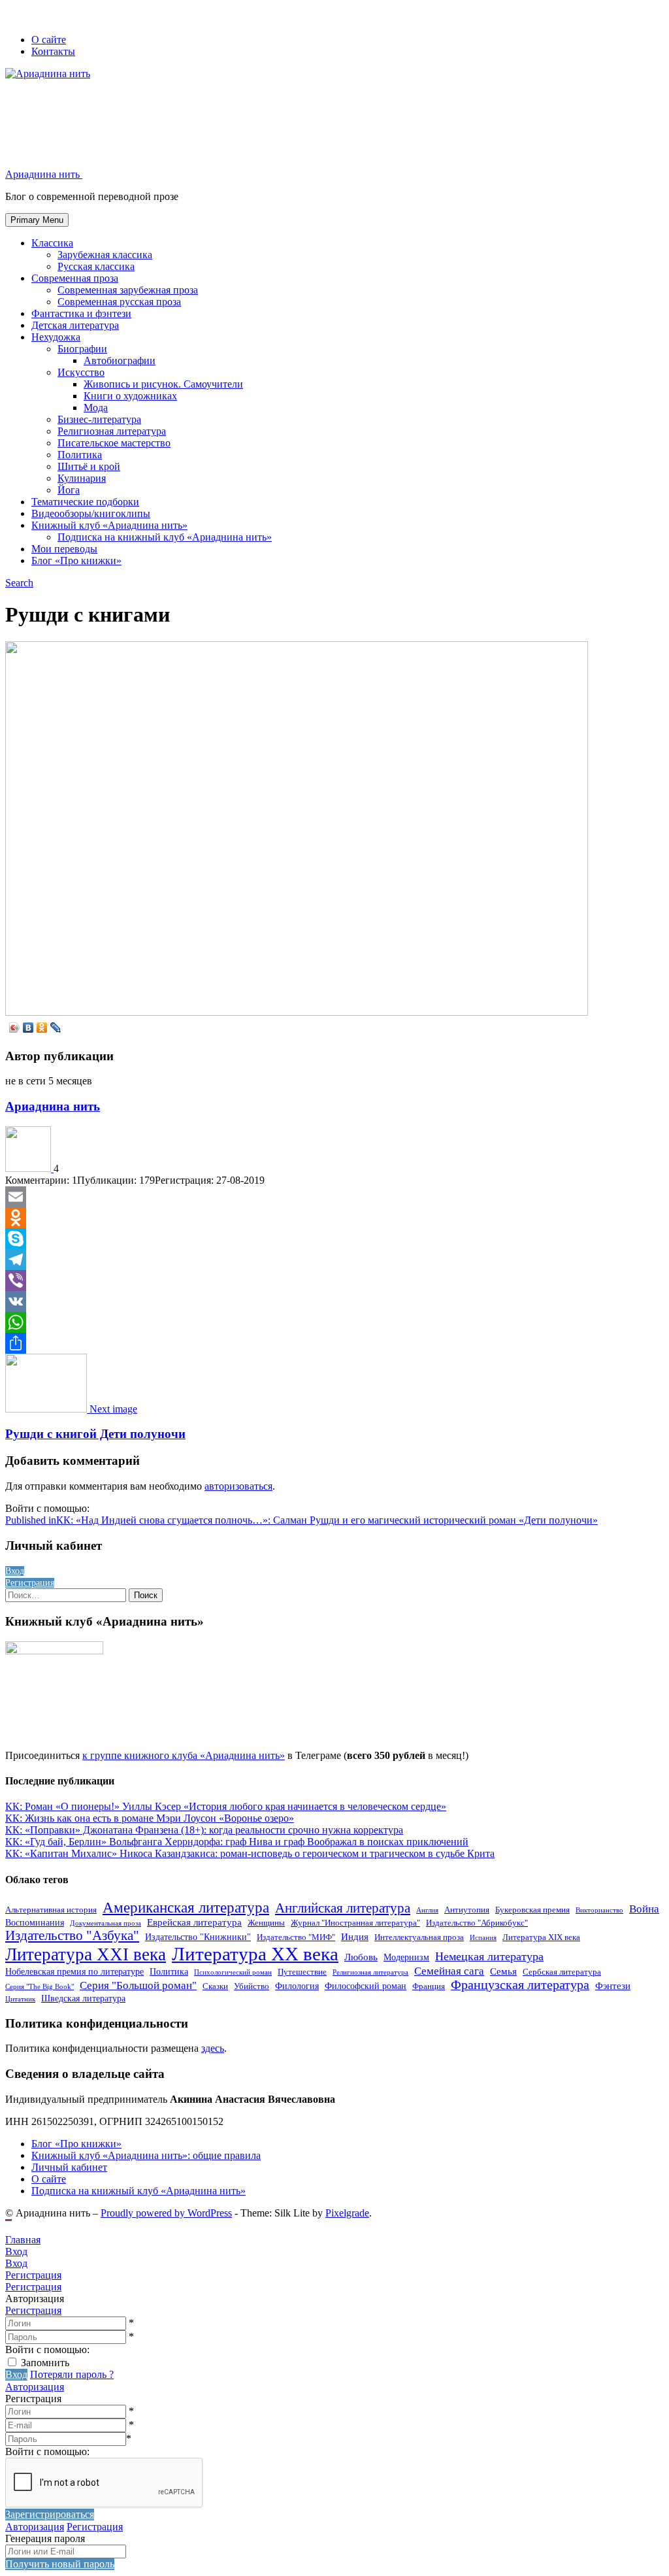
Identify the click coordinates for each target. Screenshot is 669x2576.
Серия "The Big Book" (40, 1987)
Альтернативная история (51, 1910)
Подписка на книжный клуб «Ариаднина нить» (165, 537)
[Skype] (334, 1239)
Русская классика (96, 266)
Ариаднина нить (53, 1106)
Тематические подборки (85, 502)
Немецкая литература (489, 1956)
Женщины (266, 1923)
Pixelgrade (347, 2213)
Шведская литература (83, 1998)
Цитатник (20, 1999)
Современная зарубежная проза (128, 290)
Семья (503, 1971)
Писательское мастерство (114, 443)
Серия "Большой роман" (138, 1985)
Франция (429, 1986)
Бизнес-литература (99, 419)
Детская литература (75, 325)
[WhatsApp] (334, 1322)
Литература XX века (255, 1954)
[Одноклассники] (42, 1028)
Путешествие (302, 1972)
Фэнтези (613, 1985)
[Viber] (334, 1280)
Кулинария (82, 478)
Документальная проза (106, 1923)
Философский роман (366, 1986)
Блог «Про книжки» (76, 560)
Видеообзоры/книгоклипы (91, 513)
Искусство (81, 372)
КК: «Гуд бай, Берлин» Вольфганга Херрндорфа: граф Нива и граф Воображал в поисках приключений (237, 1842)
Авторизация (35, 2387)
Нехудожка (56, 337)
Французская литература (520, 1985)
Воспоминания (35, 1922)
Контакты (53, 51)
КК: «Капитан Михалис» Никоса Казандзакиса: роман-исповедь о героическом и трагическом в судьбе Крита (250, 1853)
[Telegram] (334, 1260)
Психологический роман (233, 1972)
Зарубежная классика (105, 255)
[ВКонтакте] (28, 1028)
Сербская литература (562, 1972)
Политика (80, 455)
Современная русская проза (119, 302)
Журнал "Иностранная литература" (355, 1923)
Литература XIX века (541, 1937)
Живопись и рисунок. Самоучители (163, 384)
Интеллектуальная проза (419, 1937)
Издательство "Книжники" (198, 1937)
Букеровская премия (532, 1910)
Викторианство (599, 1910)
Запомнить (45, 2363)
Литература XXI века (86, 1954)
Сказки (215, 1986)
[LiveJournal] (56, 1028)
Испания (483, 1938)
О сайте (49, 40)
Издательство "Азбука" (72, 1935)
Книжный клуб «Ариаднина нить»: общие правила (146, 2155)
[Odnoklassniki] (334, 1218)
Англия (427, 1910)
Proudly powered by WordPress (166, 2213)
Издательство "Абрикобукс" (477, 1923)
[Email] (334, 1197)
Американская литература (186, 1908)
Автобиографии (120, 360)
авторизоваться (238, 1486)
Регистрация (33, 2310)
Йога (69, 490)
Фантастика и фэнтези (81, 313)
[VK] (334, 1301)
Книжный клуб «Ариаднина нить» (109, 525)
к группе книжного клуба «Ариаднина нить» (184, 1755)
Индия (355, 1936)
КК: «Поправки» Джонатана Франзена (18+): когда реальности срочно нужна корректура (204, 1830)
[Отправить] (334, 1343)
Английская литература (343, 1908)
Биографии (82, 349)
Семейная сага (449, 1971)
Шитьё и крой (89, 466)
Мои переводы (64, 549)
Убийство (252, 1986)
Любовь (361, 1957)
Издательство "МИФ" (296, 1937)
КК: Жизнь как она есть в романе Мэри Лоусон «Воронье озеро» (150, 1818)
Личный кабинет (69, 2167)
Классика (52, 243)
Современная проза (75, 278)
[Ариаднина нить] (29, 1168)
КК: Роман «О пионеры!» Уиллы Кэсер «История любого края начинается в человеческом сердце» (226, 1806)
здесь (213, 2048)
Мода (96, 408)
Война (644, 1909)
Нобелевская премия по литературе (74, 1971)
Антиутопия (467, 1910)
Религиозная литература (112, 431)
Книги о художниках (130, 396)
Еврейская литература (194, 1922)
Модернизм (406, 1957)
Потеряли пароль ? (72, 2374)
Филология (297, 1986)
